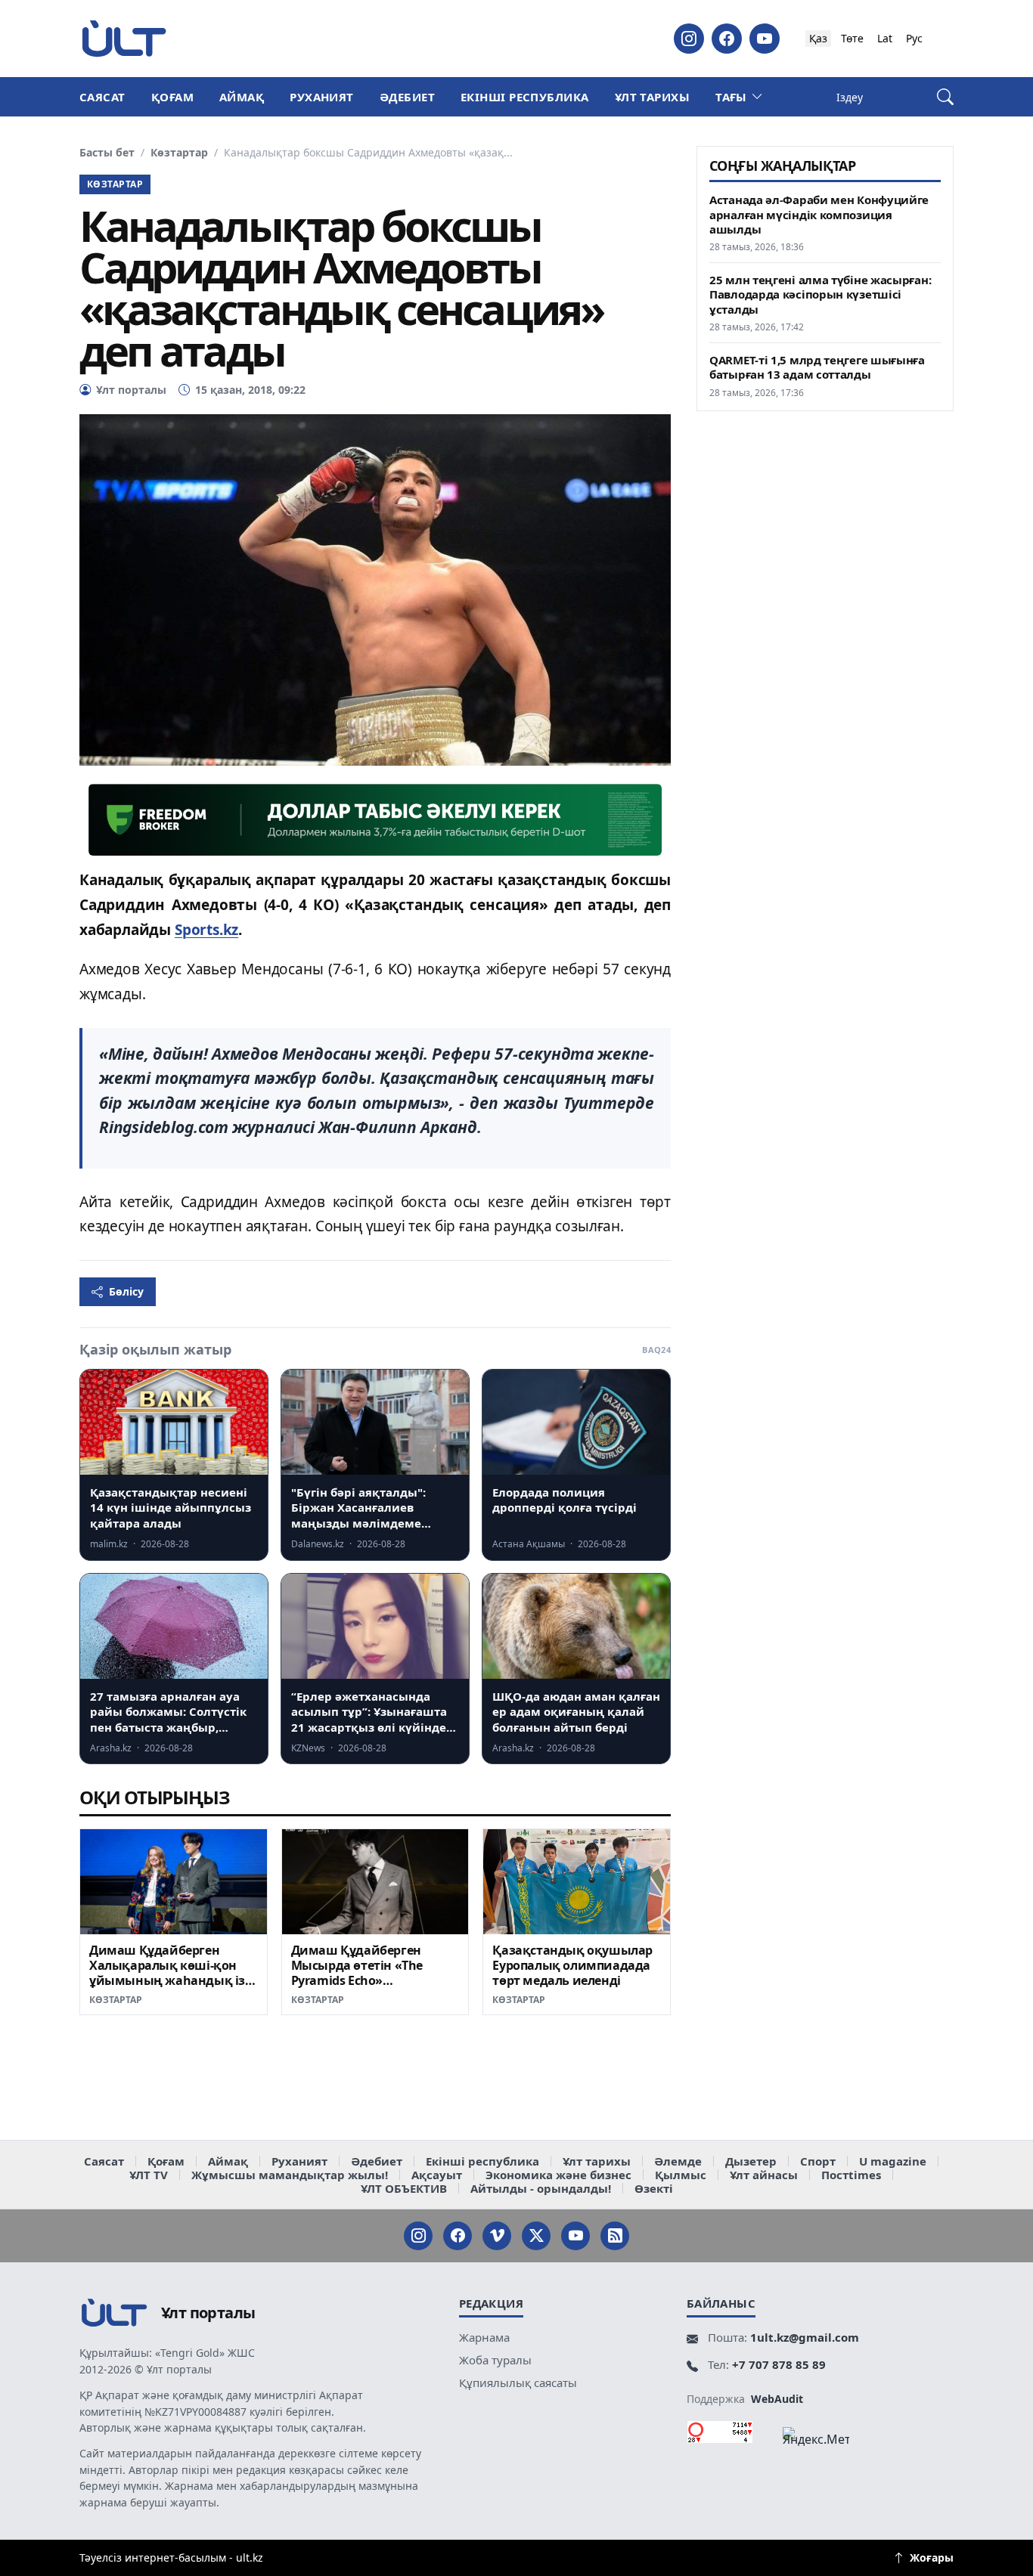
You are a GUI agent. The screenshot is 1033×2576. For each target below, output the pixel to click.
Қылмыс (681, 2175)
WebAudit (777, 2399)
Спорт (818, 2161)
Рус (914, 38)
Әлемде (678, 2161)
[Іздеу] (945, 97)
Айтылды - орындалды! (541, 2188)
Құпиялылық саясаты (518, 2382)
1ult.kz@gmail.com (805, 2337)
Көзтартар (179, 153)
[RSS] (615, 2236)
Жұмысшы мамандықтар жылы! (290, 2175)
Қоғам (172, 97)
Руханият (322, 97)
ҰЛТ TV (149, 2175)
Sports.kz (206, 930)
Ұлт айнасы (764, 2175)
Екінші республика (525, 97)
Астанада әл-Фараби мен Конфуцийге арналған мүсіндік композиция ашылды (819, 214)
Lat (885, 38)
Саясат (102, 97)
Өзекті (654, 2188)
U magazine (893, 2161)
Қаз (818, 38)
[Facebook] (727, 39)
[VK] (497, 2236)
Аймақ (242, 97)
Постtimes (851, 2175)
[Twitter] (536, 2236)
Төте (852, 38)
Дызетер (751, 2161)
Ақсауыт (437, 2175)
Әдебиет (407, 97)
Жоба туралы (495, 2360)
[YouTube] (765, 39)
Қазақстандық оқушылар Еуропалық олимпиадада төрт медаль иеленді (572, 1965)
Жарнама (484, 2337)
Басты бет (107, 153)
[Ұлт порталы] (124, 38)
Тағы (731, 97)
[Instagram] (689, 39)
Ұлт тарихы (653, 97)
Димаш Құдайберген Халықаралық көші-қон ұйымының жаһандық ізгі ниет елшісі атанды (172, 1972)
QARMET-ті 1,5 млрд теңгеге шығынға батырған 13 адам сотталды (817, 367)
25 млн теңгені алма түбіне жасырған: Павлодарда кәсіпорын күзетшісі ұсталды (820, 294)
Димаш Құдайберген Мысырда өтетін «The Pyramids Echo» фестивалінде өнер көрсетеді (357, 1980)
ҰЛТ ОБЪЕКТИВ (404, 2188)
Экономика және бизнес (558, 2175)
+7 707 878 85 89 (779, 2364)
